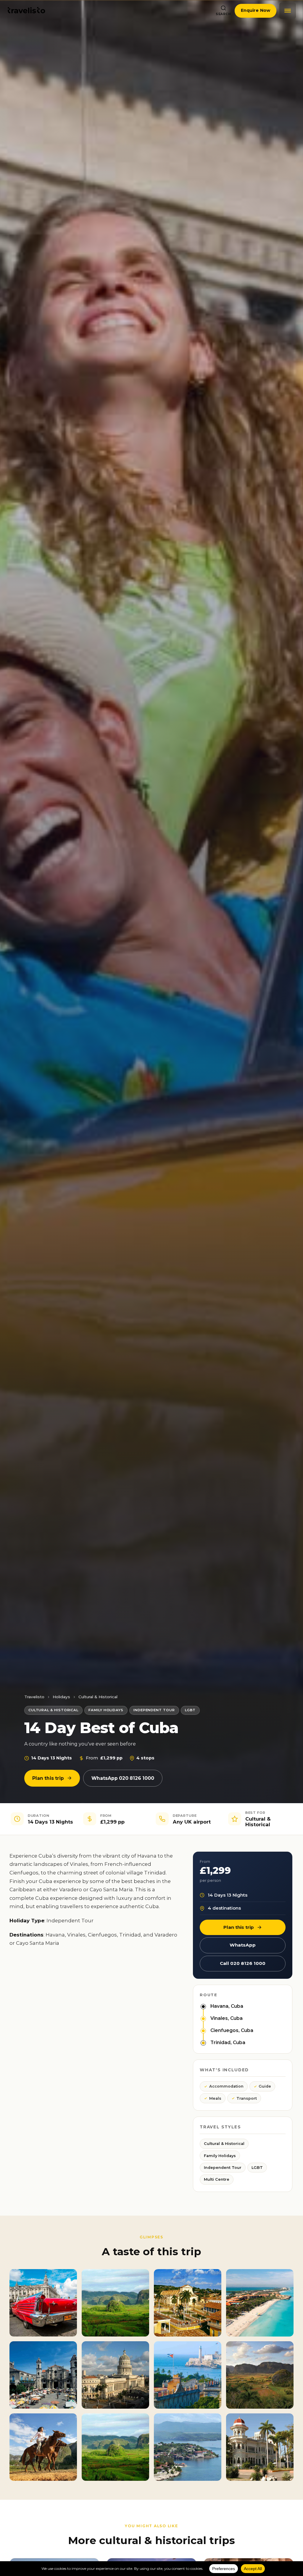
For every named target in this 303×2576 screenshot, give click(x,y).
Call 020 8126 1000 (243, 1963)
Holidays (61, 1697)
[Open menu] (288, 11)
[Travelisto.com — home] (26, 11)
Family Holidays (220, 2156)
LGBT (257, 2168)
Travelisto (34, 1697)
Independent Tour (223, 2168)
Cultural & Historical (98, 1697)
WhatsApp (243, 1945)
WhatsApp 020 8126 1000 (123, 1778)
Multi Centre (217, 2179)
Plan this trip (48, 1778)
